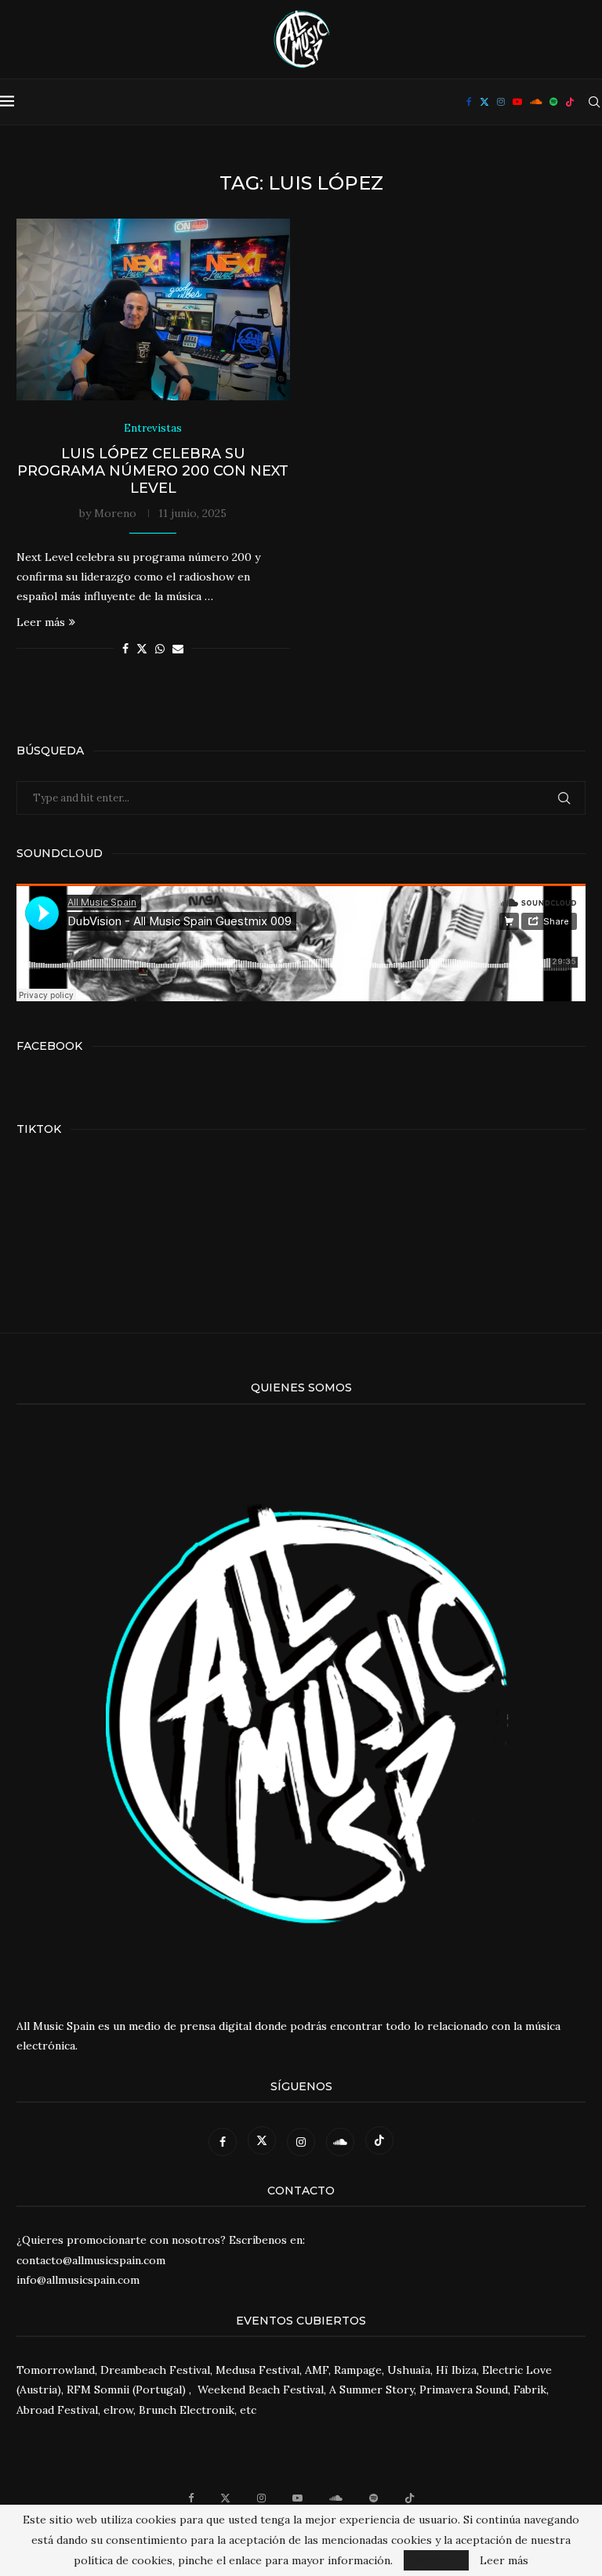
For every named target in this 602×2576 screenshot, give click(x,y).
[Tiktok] (570, 102)
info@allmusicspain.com (78, 2280)
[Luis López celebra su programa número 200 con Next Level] (153, 310)
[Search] (594, 102)
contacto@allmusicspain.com (91, 2260)
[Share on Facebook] (125, 649)
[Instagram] (501, 102)
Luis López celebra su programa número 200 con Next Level (153, 471)
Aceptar (436, 2560)
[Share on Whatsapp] (160, 649)
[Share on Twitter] (142, 649)
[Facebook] (469, 102)
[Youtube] (517, 102)
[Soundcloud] (536, 102)
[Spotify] (553, 102)
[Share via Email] (178, 649)
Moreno (115, 513)
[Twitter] (484, 102)
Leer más (41, 622)
